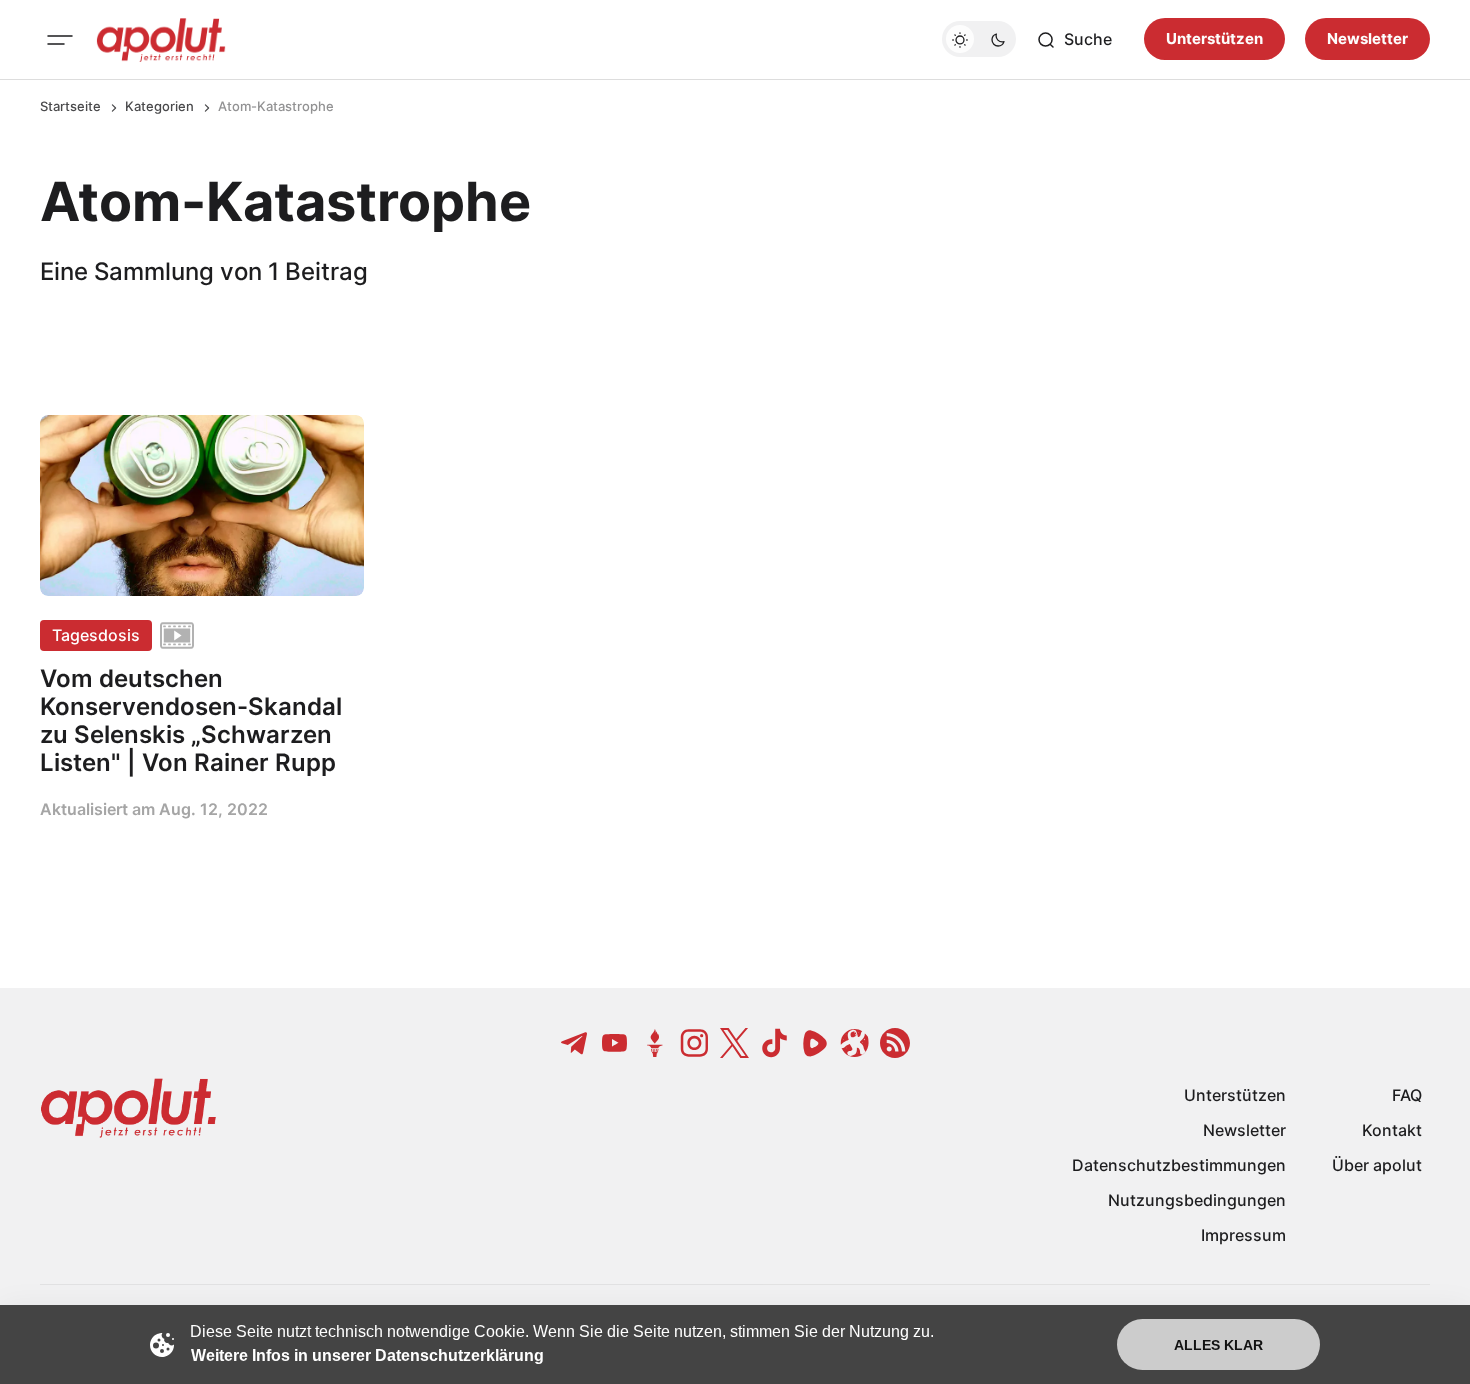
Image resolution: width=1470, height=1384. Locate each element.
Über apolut (1377, 1165)
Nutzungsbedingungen (1197, 1200)
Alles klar (1218, 1345)
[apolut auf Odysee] (855, 1043)
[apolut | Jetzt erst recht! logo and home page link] (161, 40)
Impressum (1243, 1235)
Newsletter (1367, 39)
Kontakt (1392, 1130)
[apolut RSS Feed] (895, 1043)
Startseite (70, 106)
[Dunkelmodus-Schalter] (979, 40)
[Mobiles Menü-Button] (60, 40)
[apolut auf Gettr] (655, 1043)
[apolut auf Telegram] (575, 1043)
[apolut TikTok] (775, 1043)
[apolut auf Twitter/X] (735, 1043)
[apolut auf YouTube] (615, 1043)
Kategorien (159, 106)
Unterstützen (1214, 39)
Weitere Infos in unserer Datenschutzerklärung (367, 1355)
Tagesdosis (96, 635)
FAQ (1407, 1095)
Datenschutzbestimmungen (1179, 1165)
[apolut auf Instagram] (695, 1043)
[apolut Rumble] (815, 1043)
